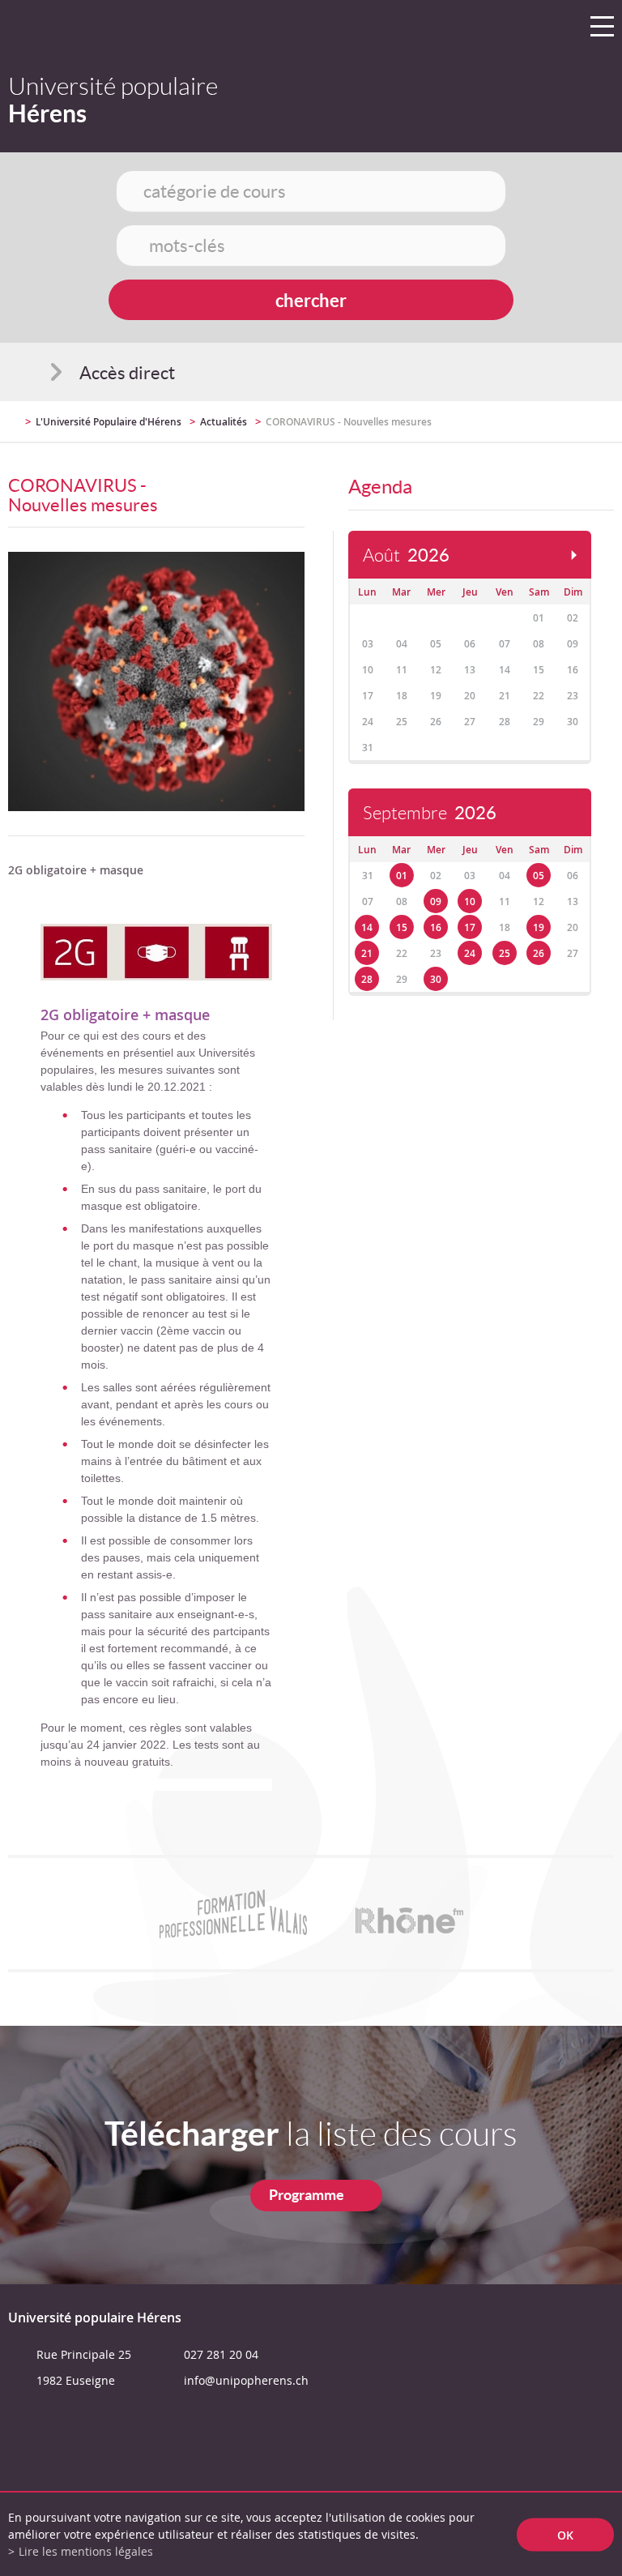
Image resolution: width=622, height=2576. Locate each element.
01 (402, 876)
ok (565, 2534)
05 (539, 876)
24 (470, 953)
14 (367, 927)
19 (539, 927)
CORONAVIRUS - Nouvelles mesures (349, 422)
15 (402, 927)
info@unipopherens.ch (246, 2380)
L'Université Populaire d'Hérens (109, 422)
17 (470, 927)
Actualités (224, 422)
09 (436, 901)
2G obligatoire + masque (125, 1015)
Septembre (430, 813)
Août (406, 555)
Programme (307, 2195)
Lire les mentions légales (86, 2551)
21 (367, 953)
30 (436, 979)
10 (470, 901)
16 (436, 927)
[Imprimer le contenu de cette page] (520, 429)
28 (367, 979)
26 (539, 953)
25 (505, 953)
